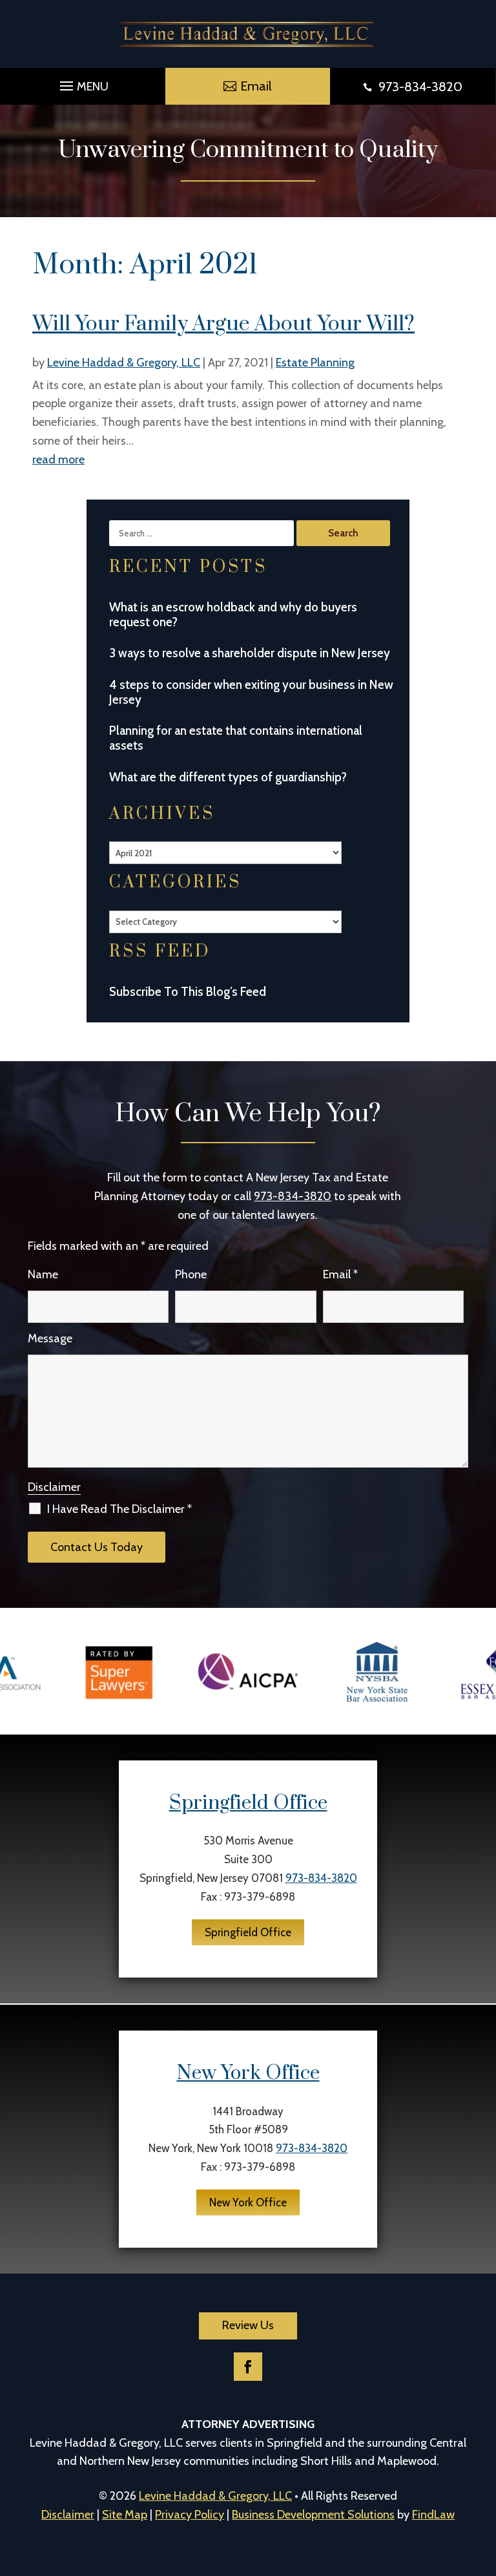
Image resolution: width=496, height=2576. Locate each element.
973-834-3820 (420, 87)
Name (43, 1274)
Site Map (125, 2515)
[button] (82, 83)
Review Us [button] (248, 2325)
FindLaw (433, 2515)
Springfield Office (248, 1803)
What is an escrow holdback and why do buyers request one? (233, 615)
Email (340, 1274)
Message (50, 1338)
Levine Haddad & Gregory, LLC (124, 363)
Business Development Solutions (313, 2515)
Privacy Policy (190, 2515)
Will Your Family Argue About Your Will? (223, 324)
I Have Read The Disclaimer (119, 1509)
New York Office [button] (248, 2202)
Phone (191, 1274)
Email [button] (256, 86)
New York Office (248, 2073)
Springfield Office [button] (248, 1932)
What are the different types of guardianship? (228, 777)
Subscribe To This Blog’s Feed (188, 992)
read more (58, 459)
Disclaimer (54, 1487)
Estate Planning (315, 363)
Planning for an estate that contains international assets (236, 738)
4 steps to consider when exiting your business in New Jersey (251, 692)
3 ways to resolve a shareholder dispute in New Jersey (250, 653)
